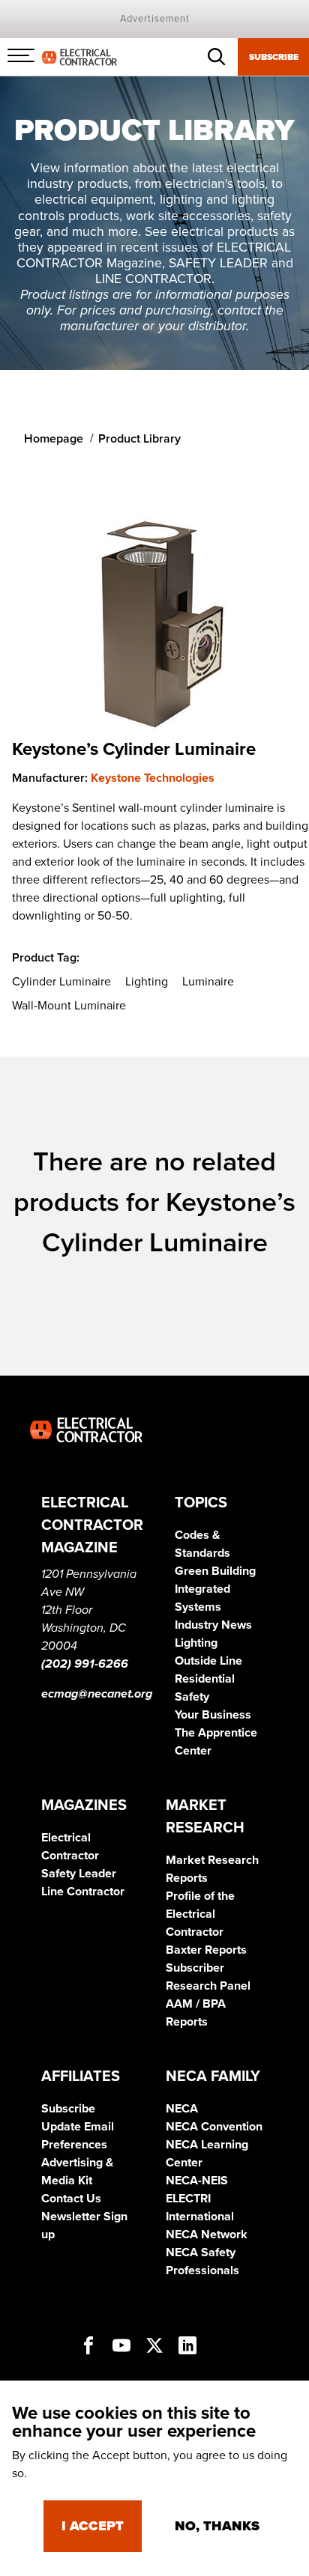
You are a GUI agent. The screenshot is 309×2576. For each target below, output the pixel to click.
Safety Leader (79, 1874)
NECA (182, 2109)
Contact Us (71, 2199)
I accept (93, 2526)
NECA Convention (214, 2127)
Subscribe (274, 57)
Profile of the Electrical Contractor (200, 1914)
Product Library (139, 439)
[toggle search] (217, 57)
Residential (205, 1679)
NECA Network (207, 2235)
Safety (192, 1697)
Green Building (215, 1571)
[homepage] (79, 56)
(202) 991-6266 (85, 1664)
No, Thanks (217, 2526)
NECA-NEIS (197, 2181)
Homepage (54, 439)
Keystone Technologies (153, 778)
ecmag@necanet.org (97, 1694)
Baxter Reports (206, 1950)
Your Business (213, 1715)
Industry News (213, 1625)
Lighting (196, 1643)
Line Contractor (83, 1892)
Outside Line (208, 1661)
